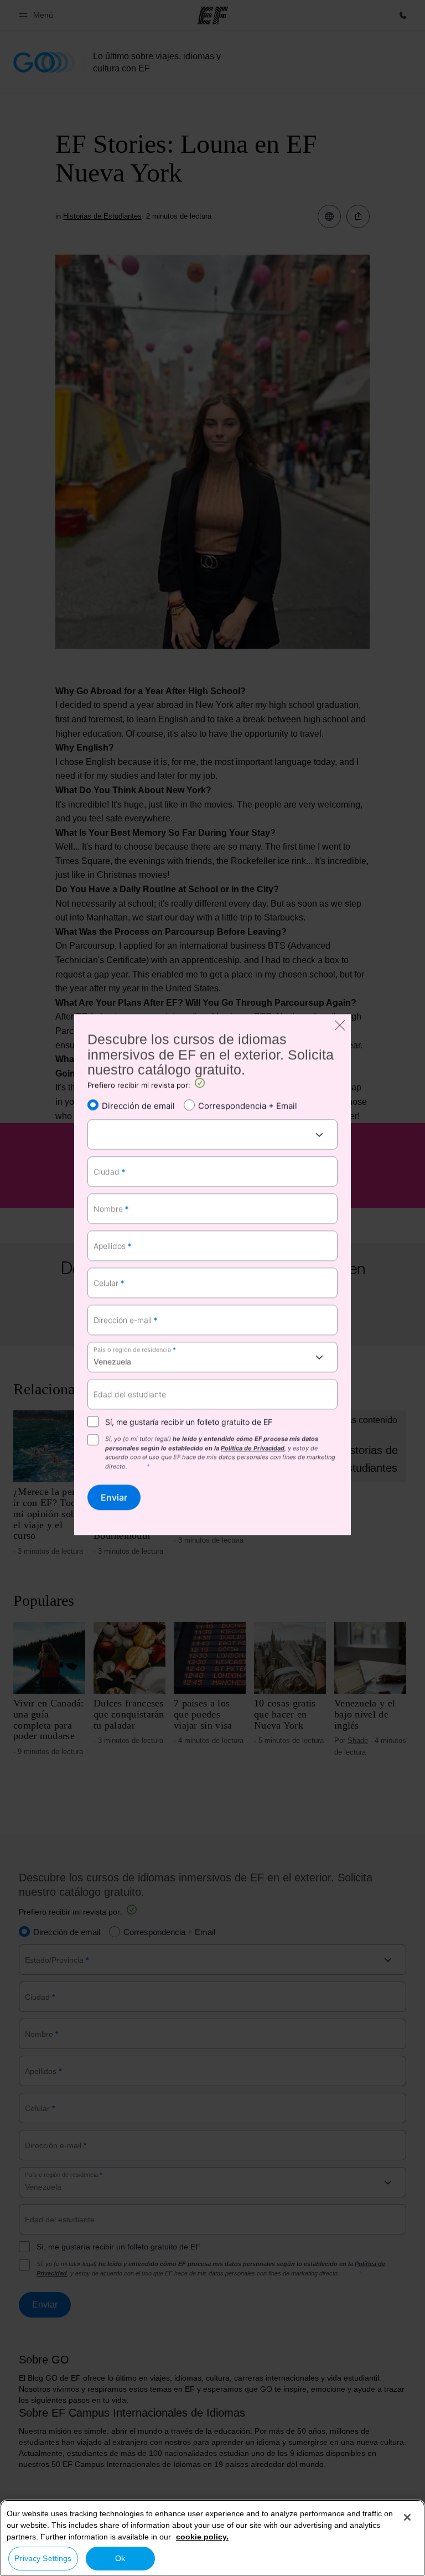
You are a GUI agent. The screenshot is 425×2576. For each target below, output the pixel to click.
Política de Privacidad (253, 1448)
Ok (120, 2558)
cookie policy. (202, 2537)
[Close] (407, 2517)
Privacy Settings (43, 2558)
